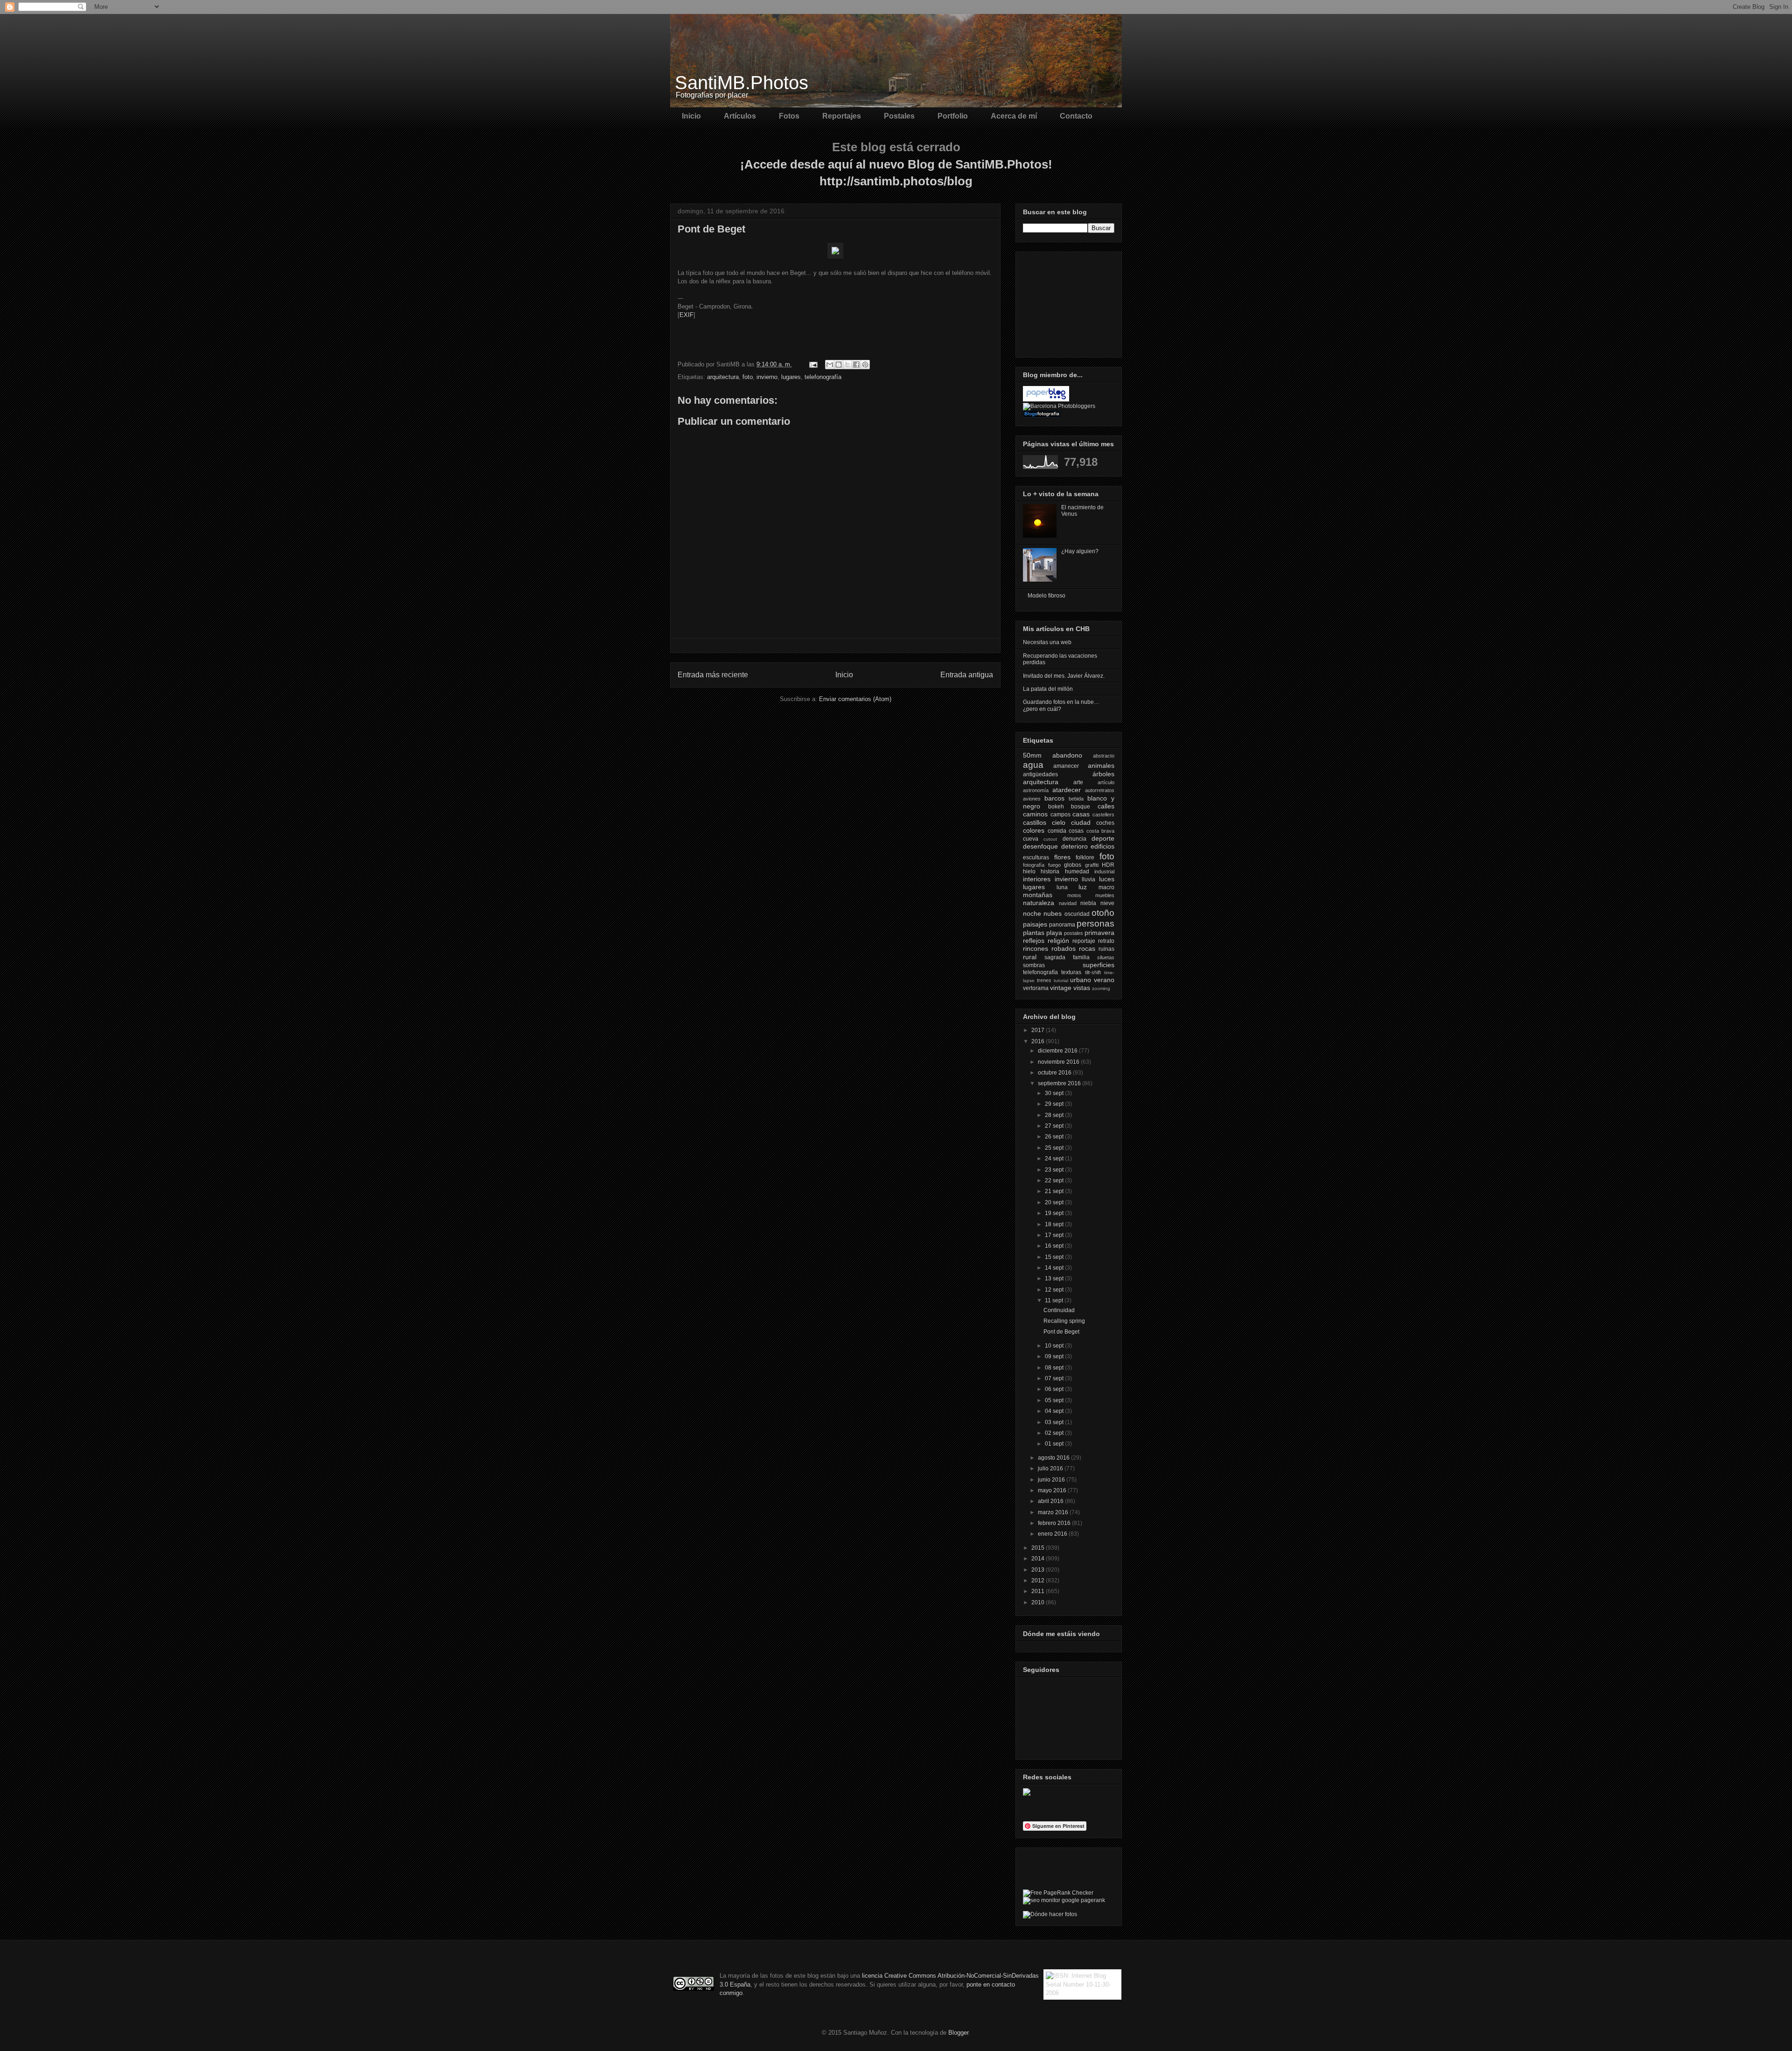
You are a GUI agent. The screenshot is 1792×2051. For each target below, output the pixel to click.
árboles (1103, 774)
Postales (899, 116)
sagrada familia (1067, 957)
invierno (767, 377)
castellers (1103, 815)
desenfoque (1040, 846)
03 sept (1055, 1422)
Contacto (1076, 116)
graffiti (1092, 865)
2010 (1039, 1602)
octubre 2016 (1055, 1073)
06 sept (1055, 1389)
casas (1081, 814)
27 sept (1055, 1126)
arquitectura (723, 377)
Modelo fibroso (1046, 596)
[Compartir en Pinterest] (865, 365)
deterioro (1074, 846)
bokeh (1056, 807)
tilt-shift (1093, 972)
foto (748, 377)
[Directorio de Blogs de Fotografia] (1042, 415)
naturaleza (1039, 903)
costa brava (1101, 831)
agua (1033, 765)
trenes (1044, 980)
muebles (1105, 895)
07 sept (1055, 1378)
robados (1064, 948)
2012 (1039, 1580)
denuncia (1074, 839)
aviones (1032, 799)
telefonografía (823, 377)
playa (1054, 933)
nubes (1053, 913)
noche (1032, 913)
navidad (1068, 903)
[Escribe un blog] (839, 365)
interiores (1037, 879)
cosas (1076, 831)
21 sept (1055, 1191)
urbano (1081, 980)
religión (1058, 941)
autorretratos (1100, 790)
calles (1106, 806)
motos (1074, 895)
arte (1078, 782)
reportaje (1084, 941)
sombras (1034, 965)
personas (1095, 924)
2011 (1039, 1591)
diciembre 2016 (1058, 1051)
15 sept (1055, 1257)
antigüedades (1040, 774)
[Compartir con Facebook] (856, 365)
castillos (1035, 822)
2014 (1039, 1559)
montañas (1038, 895)
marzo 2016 (1054, 1512)
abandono (1067, 755)
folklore (1085, 857)
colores (1034, 830)
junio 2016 (1052, 1480)
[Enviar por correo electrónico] (830, 365)
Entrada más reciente (713, 675)
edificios (1102, 846)
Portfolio (953, 116)
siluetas (1106, 957)
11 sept (1055, 1300)
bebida (1076, 799)
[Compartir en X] (847, 365)
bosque (1081, 807)
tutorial (1061, 980)
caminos (1035, 814)
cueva (1031, 839)
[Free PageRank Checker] (1058, 1893)
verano (1104, 980)
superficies (1099, 965)
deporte (1103, 838)
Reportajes (842, 116)
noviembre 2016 (1059, 1062)
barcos (1054, 798)
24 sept (1055, 1159)
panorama (1062, 925)
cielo (1059, 822)
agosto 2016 (1054, 1458)
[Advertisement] (1070, 302)
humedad (1077, 871)
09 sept (1055, 1356)
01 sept (1055, 1444)
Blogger (958, 2033)
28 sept (1055, 1115)
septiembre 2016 (1060, 1083)
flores (1062, 857)
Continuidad (1059, 1310)
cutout (1050, 839)
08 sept (1055, 1368)
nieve (1107, 903)
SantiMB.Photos (742, 83)
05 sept (1055, 1400)
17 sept (1055, 1235)
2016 (1039, 1041)
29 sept (1055, 1104)
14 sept (1055, 1268)
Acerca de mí (1014, 116)
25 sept (1055, 1148)
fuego (1054, 865)
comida (1057, 831)
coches (1105, 823)
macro (1106, 887)
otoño (1103, 913)
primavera (1099, 933)
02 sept (1055, 1433)
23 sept (1055, 1170)
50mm (1032, 755)
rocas (1087, 948)
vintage (1061, 988)
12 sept (1055, 1290)
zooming (1101, 988)
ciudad (1081, 822)
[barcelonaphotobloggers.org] (1059, 406)
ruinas (1106, 949)
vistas (1082, 988)
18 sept (1055, 1224)
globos (1073, 865)
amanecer (1066, 766)
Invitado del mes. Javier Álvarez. (1064, 676)
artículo (1106, 782)
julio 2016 (1051, 1468)
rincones (1036, 948)
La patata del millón (1048, 689)
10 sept (1055, 1346)
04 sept (1055, 1411)
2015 (1039, 1548)
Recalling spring (1064, 1321)
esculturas (1036, 857)
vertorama (1036, 988)
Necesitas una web (1047, 642)
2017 (1039, 1030)
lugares (791, 377)
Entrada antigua (967, 675)
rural (1030, 957)
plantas (1034, 933)
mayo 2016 (1053, 1490)
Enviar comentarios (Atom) (855, 699)
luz (1083, 887)
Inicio (691, 116)
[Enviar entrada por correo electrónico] (813, 364)
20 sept (1055, 1202)
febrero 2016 (1055, 1523)
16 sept (1055, 1246)
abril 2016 (1051, 1501)
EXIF (686, 315)
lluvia (1088, 879)
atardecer (1067, 790)
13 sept (1055, 1278)
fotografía (1034, 865)
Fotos (789, 116)
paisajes (1035, 924)
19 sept (1055, 1213)
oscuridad (1077, 914)
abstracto (1104, 756)
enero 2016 (1053, 1534)
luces (1107, 879)
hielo (1029, 871)
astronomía (1036, 790)
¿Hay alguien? (1080, 551)
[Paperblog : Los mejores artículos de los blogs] (1046, 400)
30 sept (1055, 1093)
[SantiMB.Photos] (1027, 1794)
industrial (1104, 871)
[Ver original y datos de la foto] (835, 256)
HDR (1108, 865)
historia (1050, 871)
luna (1062, 887)
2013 (1039, 1570)
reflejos (1034, 941)
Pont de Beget (1061, 1332)
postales (1074, 933)
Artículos (740, 116)
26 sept (1055, 1137)
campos (1060, 815)
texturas (1071, 972)
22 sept (1055, 1180)
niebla (1088, 903)
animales (1101, 766)
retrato (1106, 941)
